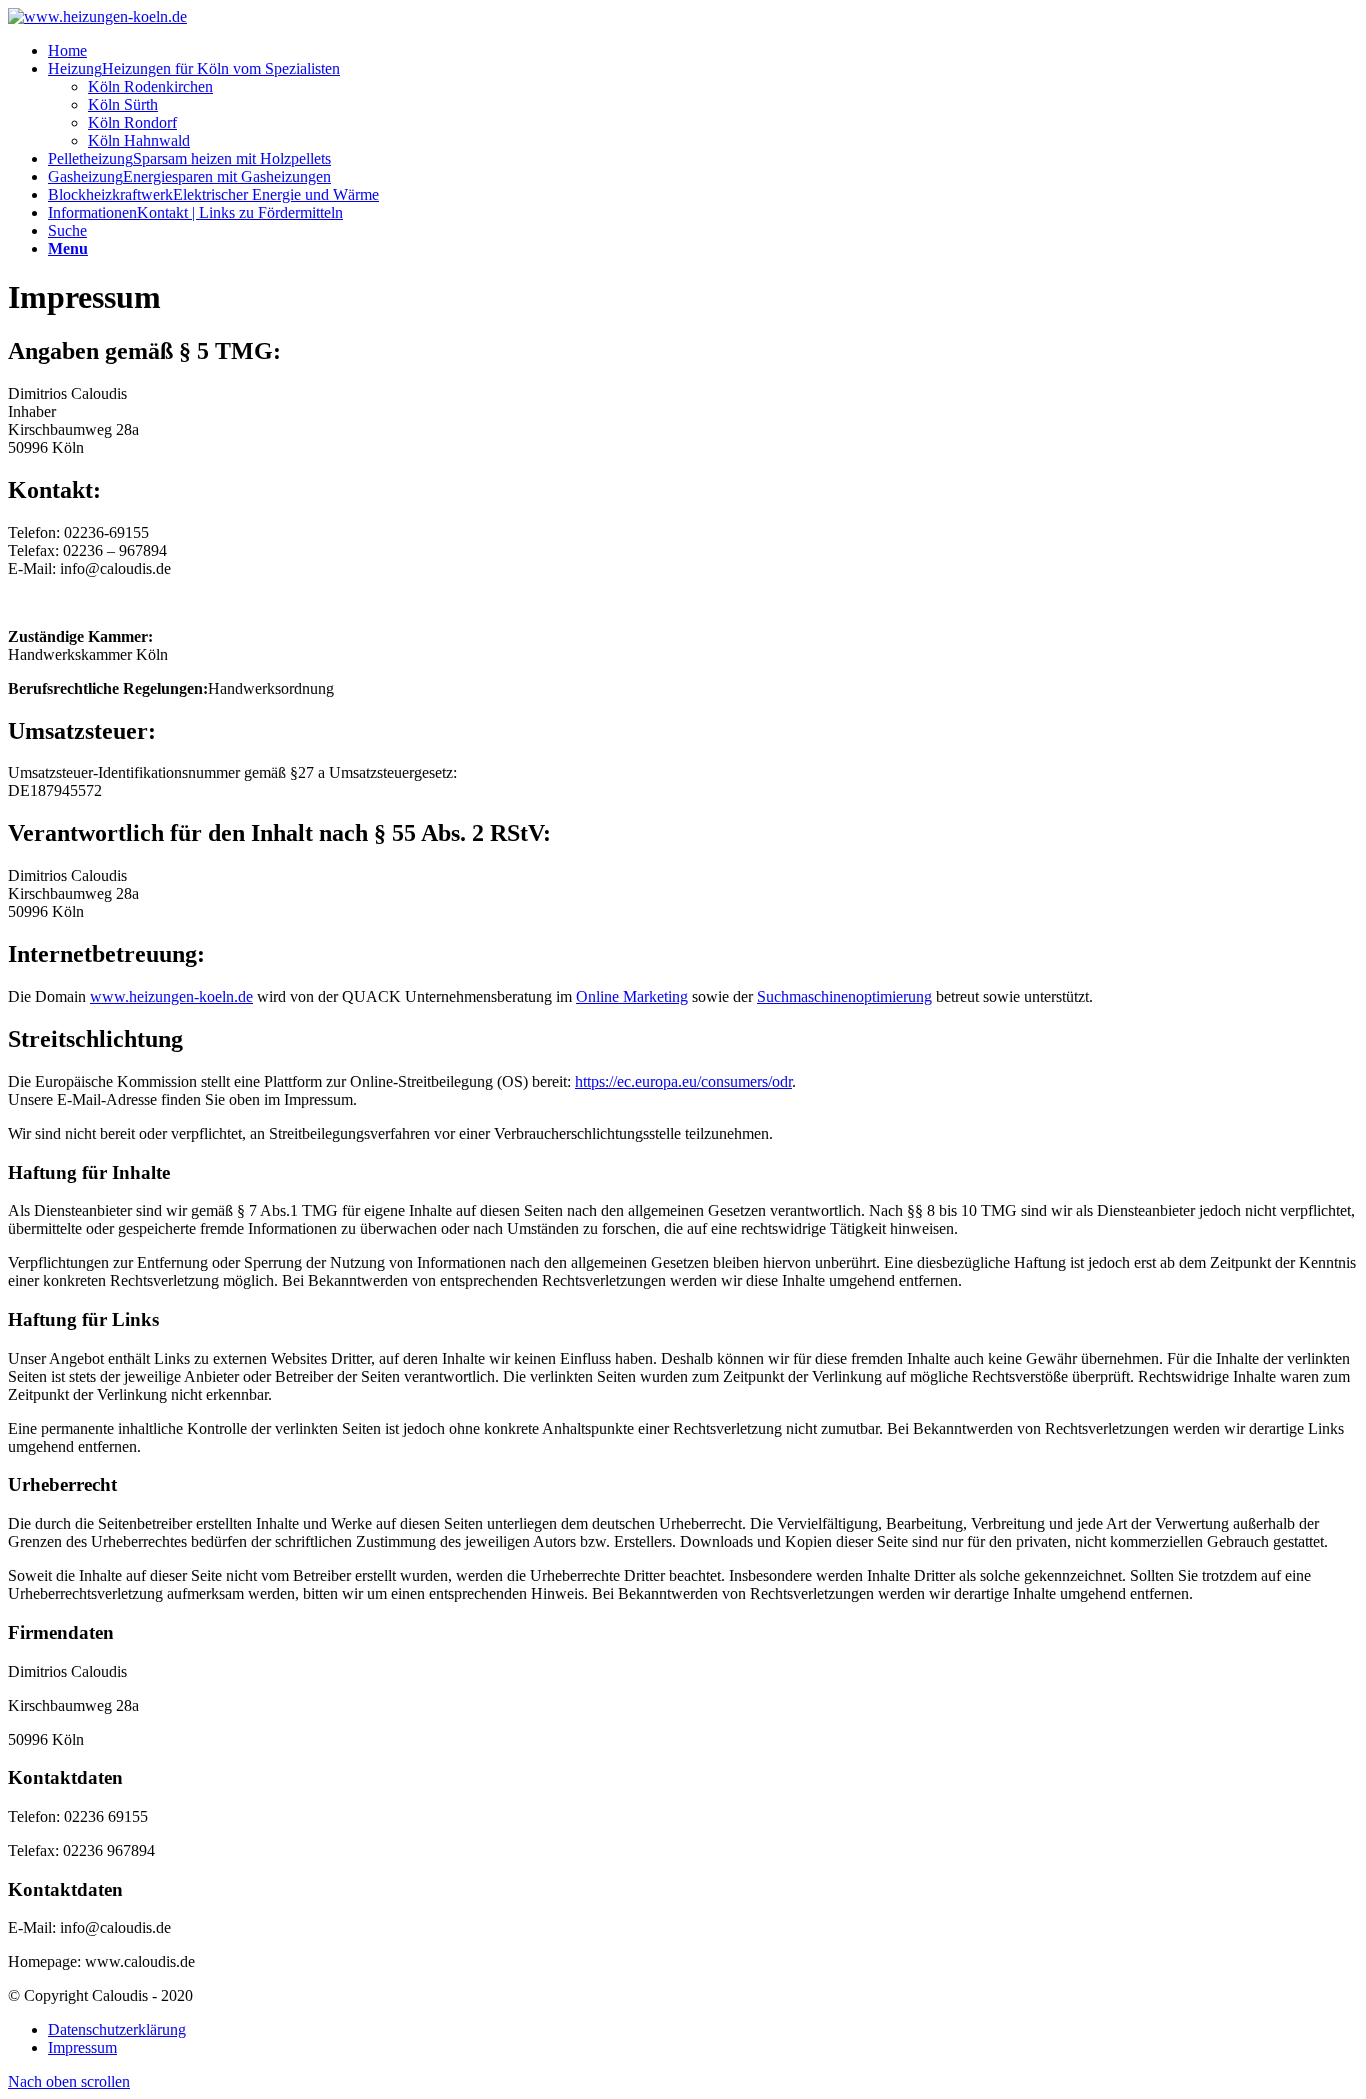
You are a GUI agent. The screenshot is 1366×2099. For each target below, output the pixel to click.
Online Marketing (632, 996)
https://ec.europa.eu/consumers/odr (683, 1081)
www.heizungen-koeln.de (171, 996)
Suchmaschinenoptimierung (844, 996)
